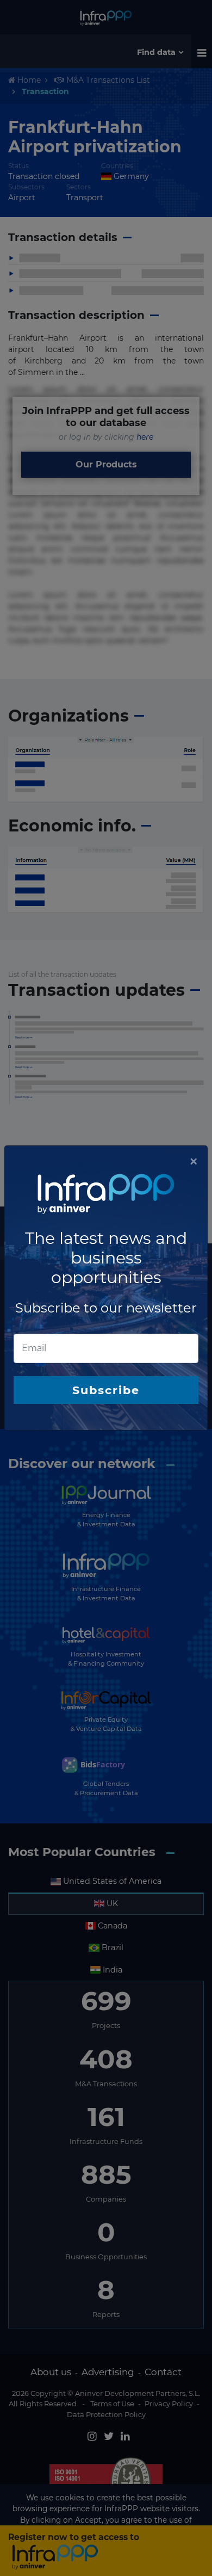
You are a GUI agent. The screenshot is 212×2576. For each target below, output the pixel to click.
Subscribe (106, 1390)
